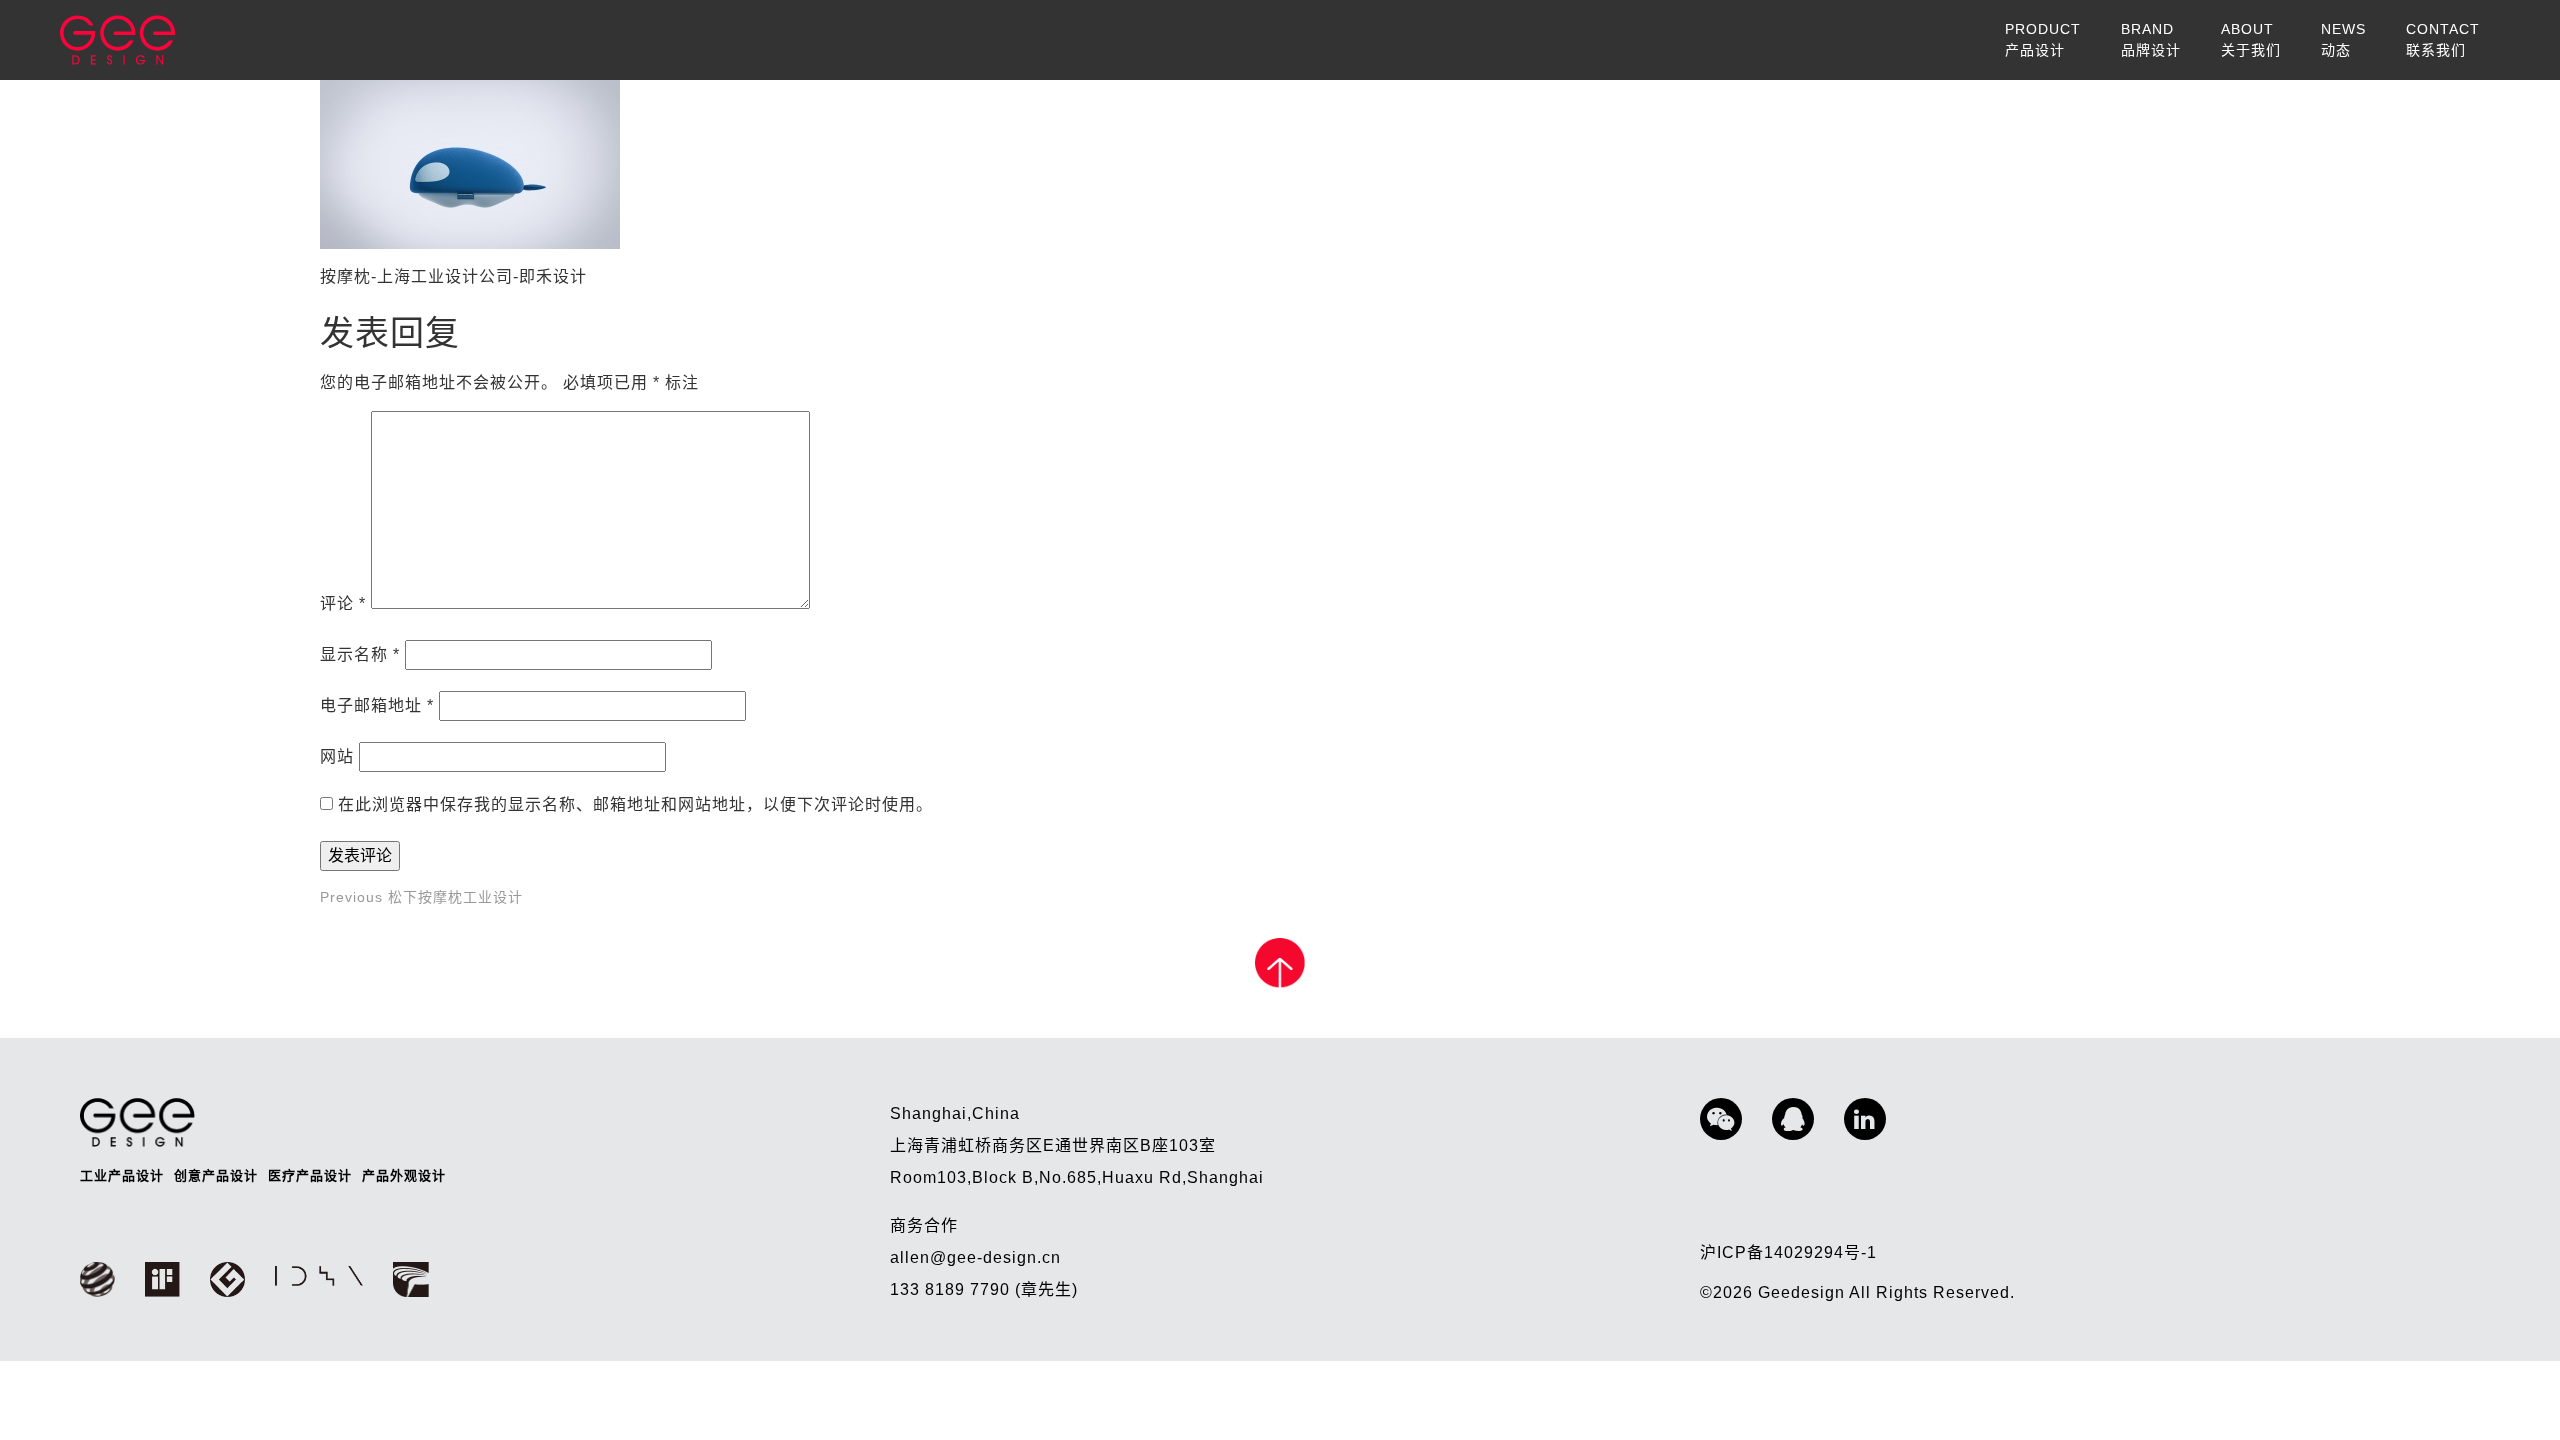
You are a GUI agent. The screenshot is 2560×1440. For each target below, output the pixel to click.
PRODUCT (2043, 39)
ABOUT (2251, 39)
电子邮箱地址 (377, 705)
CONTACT (2443, 39)
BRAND (2151, 39)
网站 (337, 756)
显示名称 (360, 654)
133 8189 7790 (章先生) (984, 1289)
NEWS (2343, 39)
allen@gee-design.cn (975, 1257)
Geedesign (1803, 1292)
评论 (343, 603)
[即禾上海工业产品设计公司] (117, 40)
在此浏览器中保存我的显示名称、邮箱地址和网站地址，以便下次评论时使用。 (635, 804)
